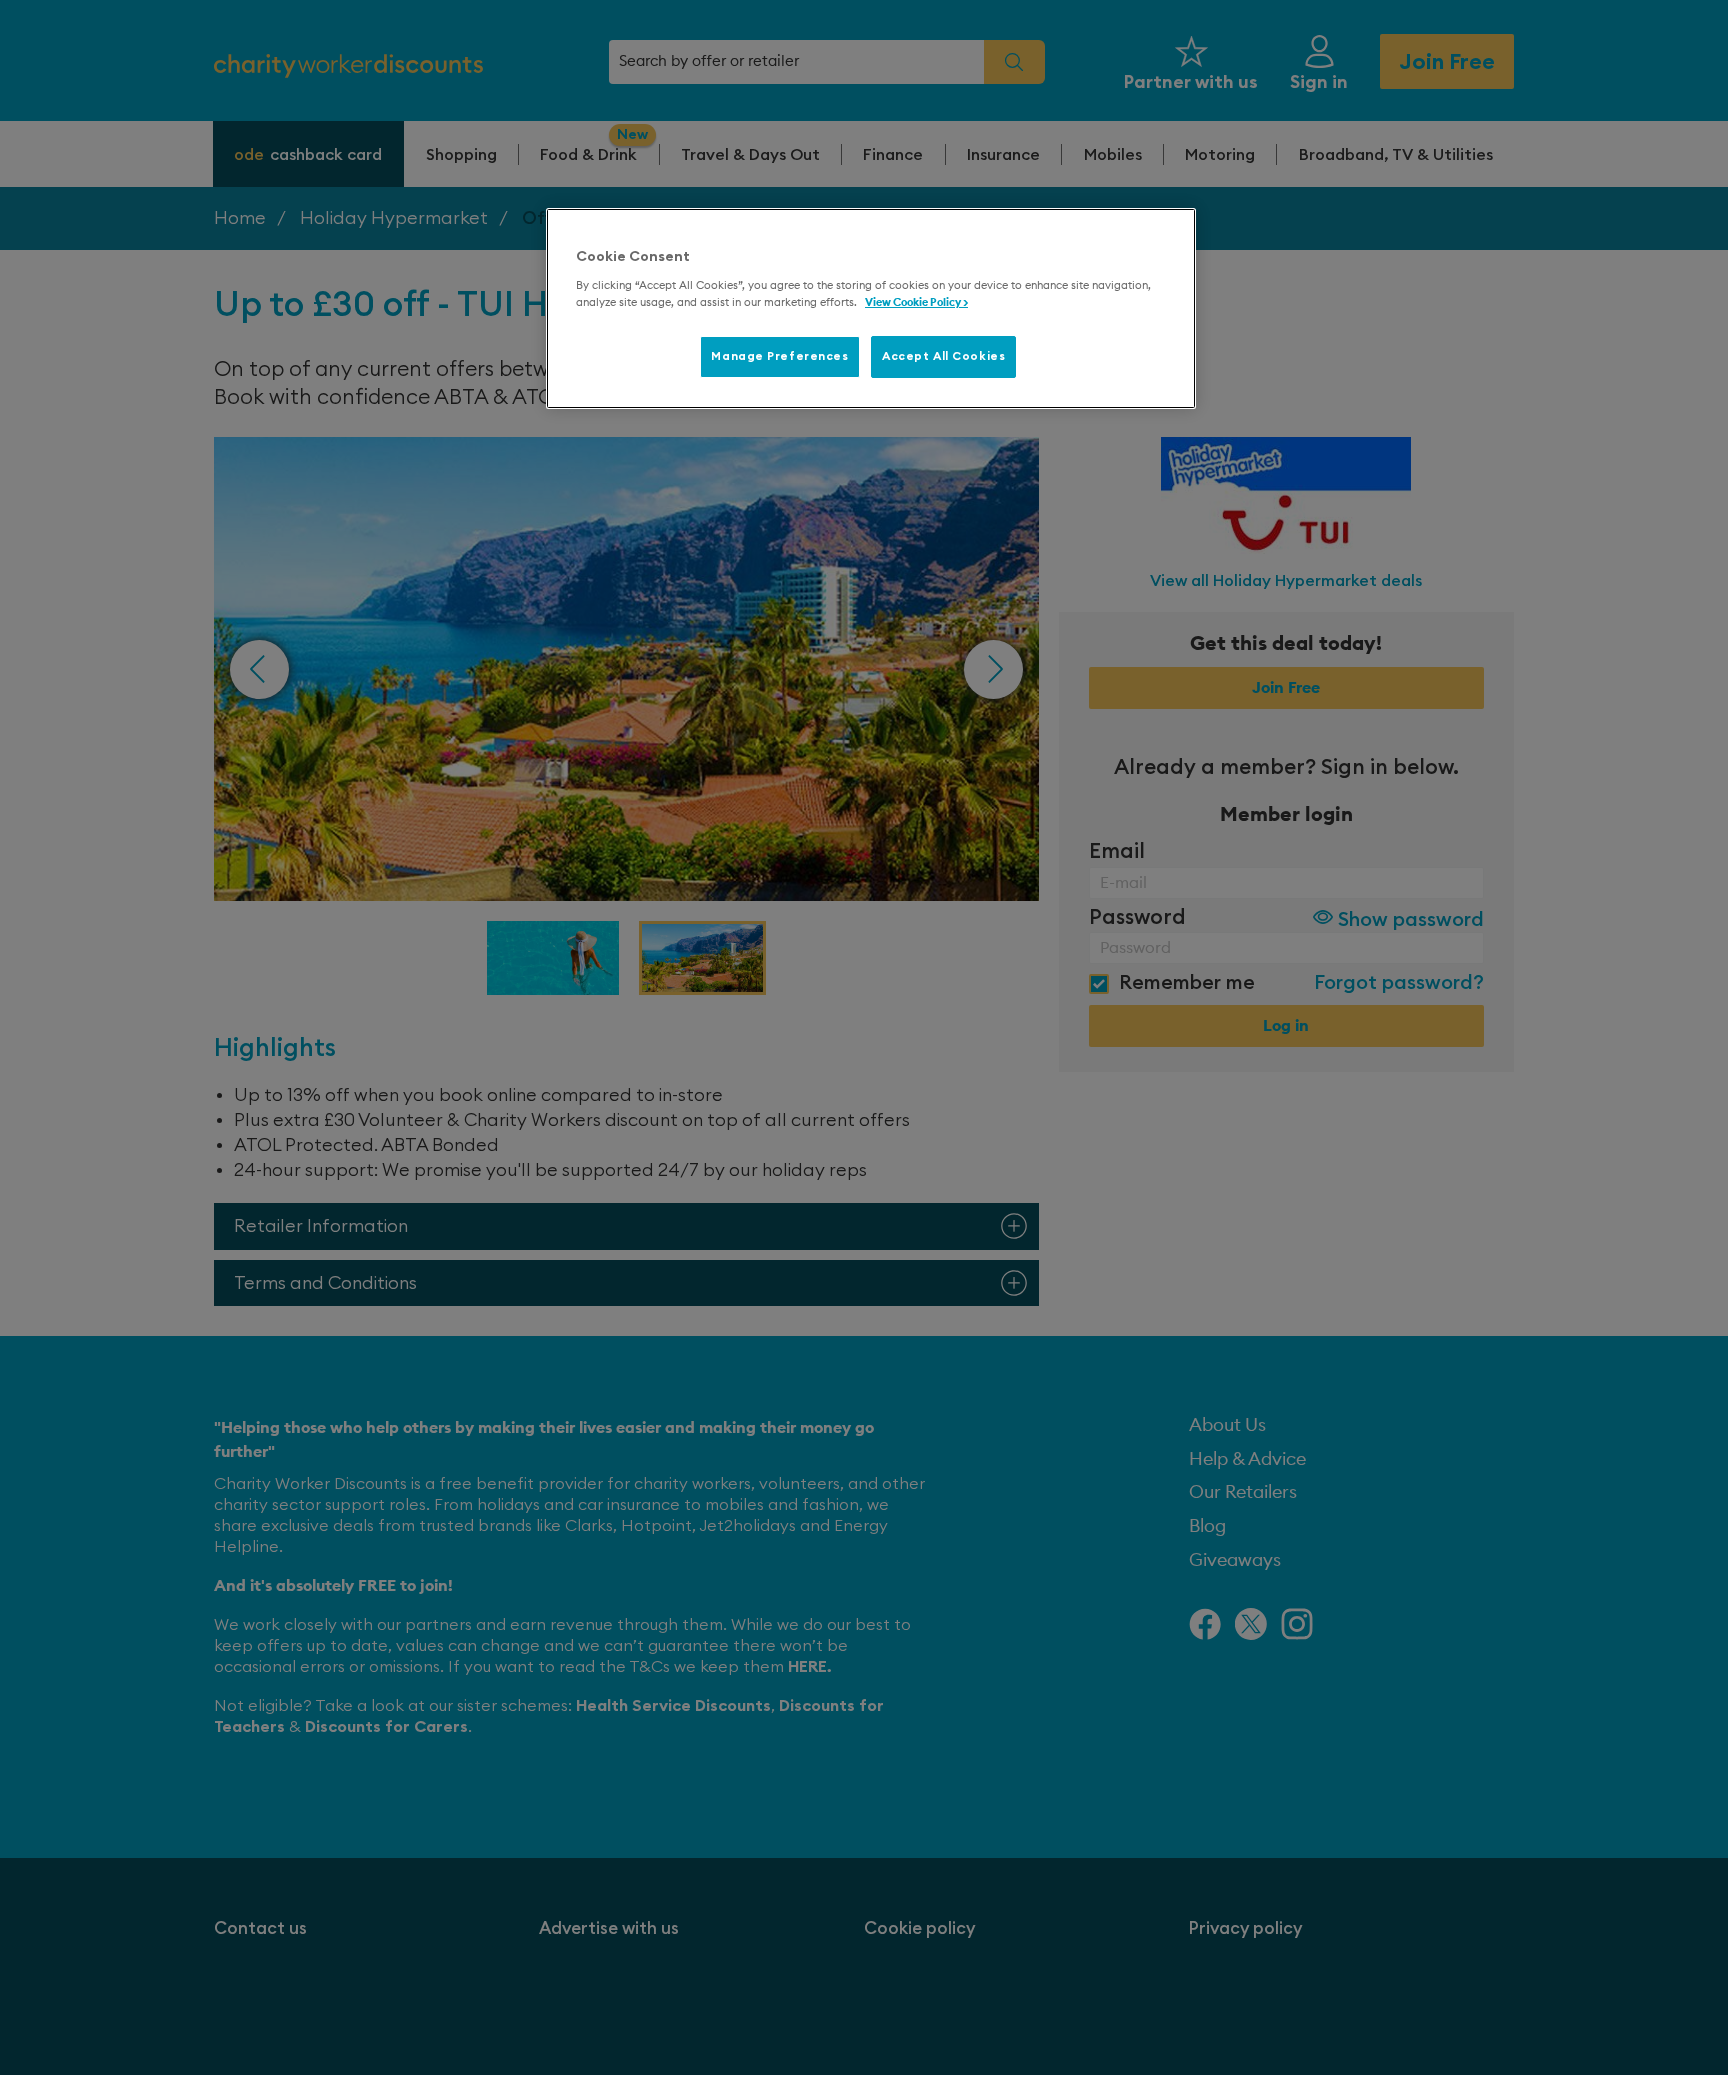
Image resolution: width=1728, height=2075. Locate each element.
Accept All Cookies (943, 356)
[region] (871, 309)
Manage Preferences (779, 356)
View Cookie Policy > (916, 302)
